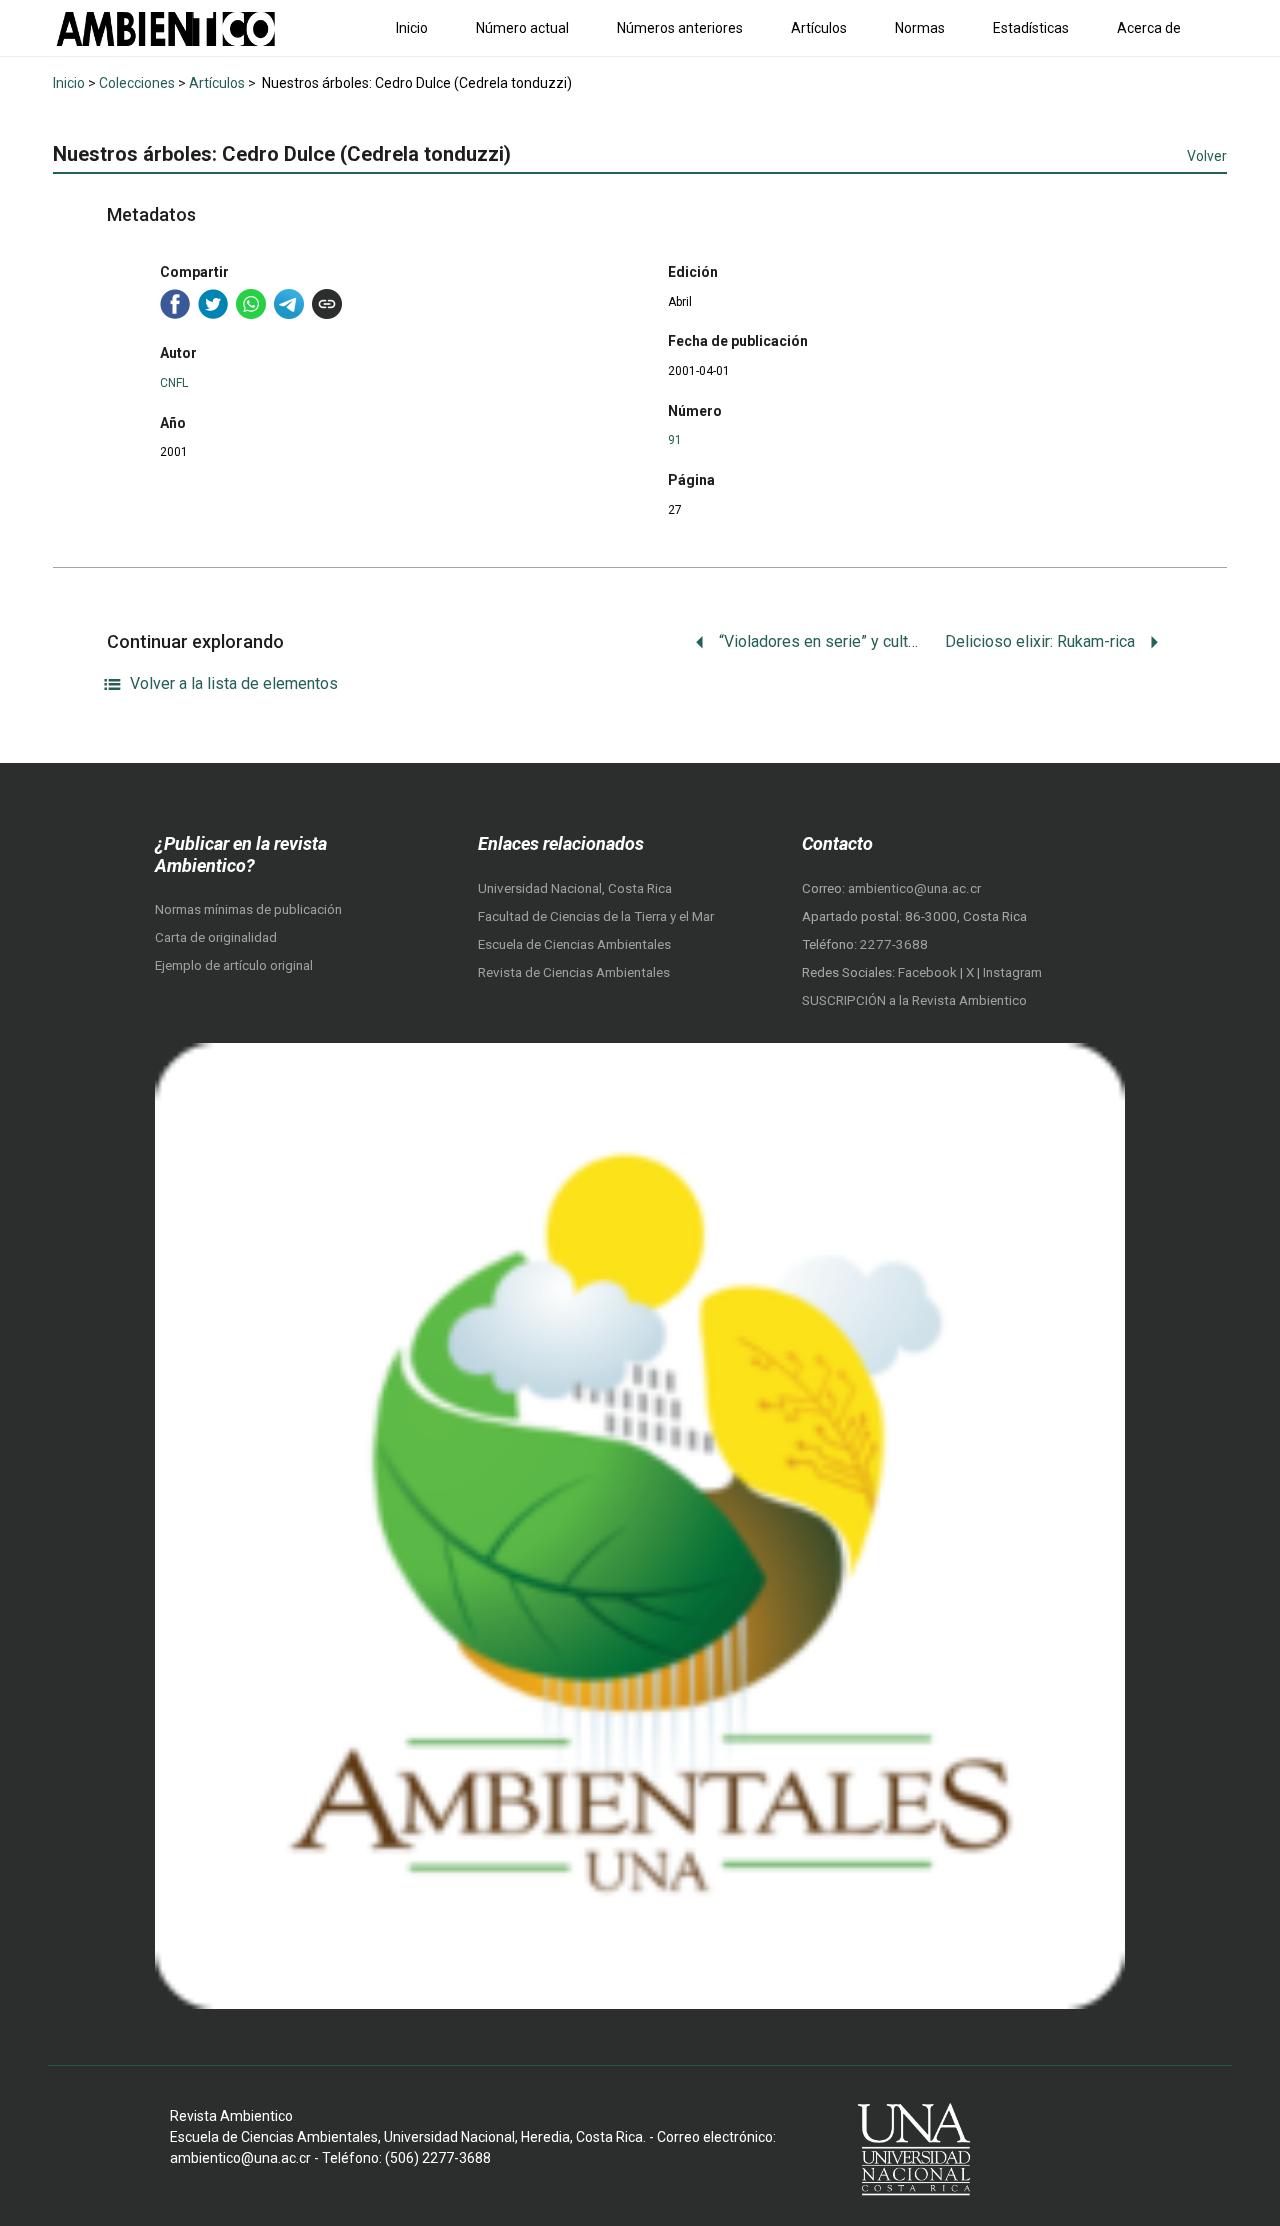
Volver (1207, 156)
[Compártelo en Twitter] (213, 304)
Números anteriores (680, 28)
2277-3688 (894, 944)
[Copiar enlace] (327, 304)
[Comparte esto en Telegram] (289, 304)
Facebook (929, 972)
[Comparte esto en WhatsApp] (251, 304)
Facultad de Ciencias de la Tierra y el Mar (596, 916)
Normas (920, 28)
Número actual (522, 28)
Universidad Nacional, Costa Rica (575, 888)
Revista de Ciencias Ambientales (574, 972)
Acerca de (1149, 28)
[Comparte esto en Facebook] (175, 304)
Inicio (412, 28)
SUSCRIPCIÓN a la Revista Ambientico (914, 1000)
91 (675, 440)
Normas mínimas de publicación (248, 909)
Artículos (819, 28)
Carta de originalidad (216, 937)
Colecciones (137, 83)
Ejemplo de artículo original (234, 965)
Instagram (1012, 972)
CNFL (174, 383)
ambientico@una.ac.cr (914, 888)
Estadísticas (1031, 28)
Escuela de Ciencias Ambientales (574, 944)
